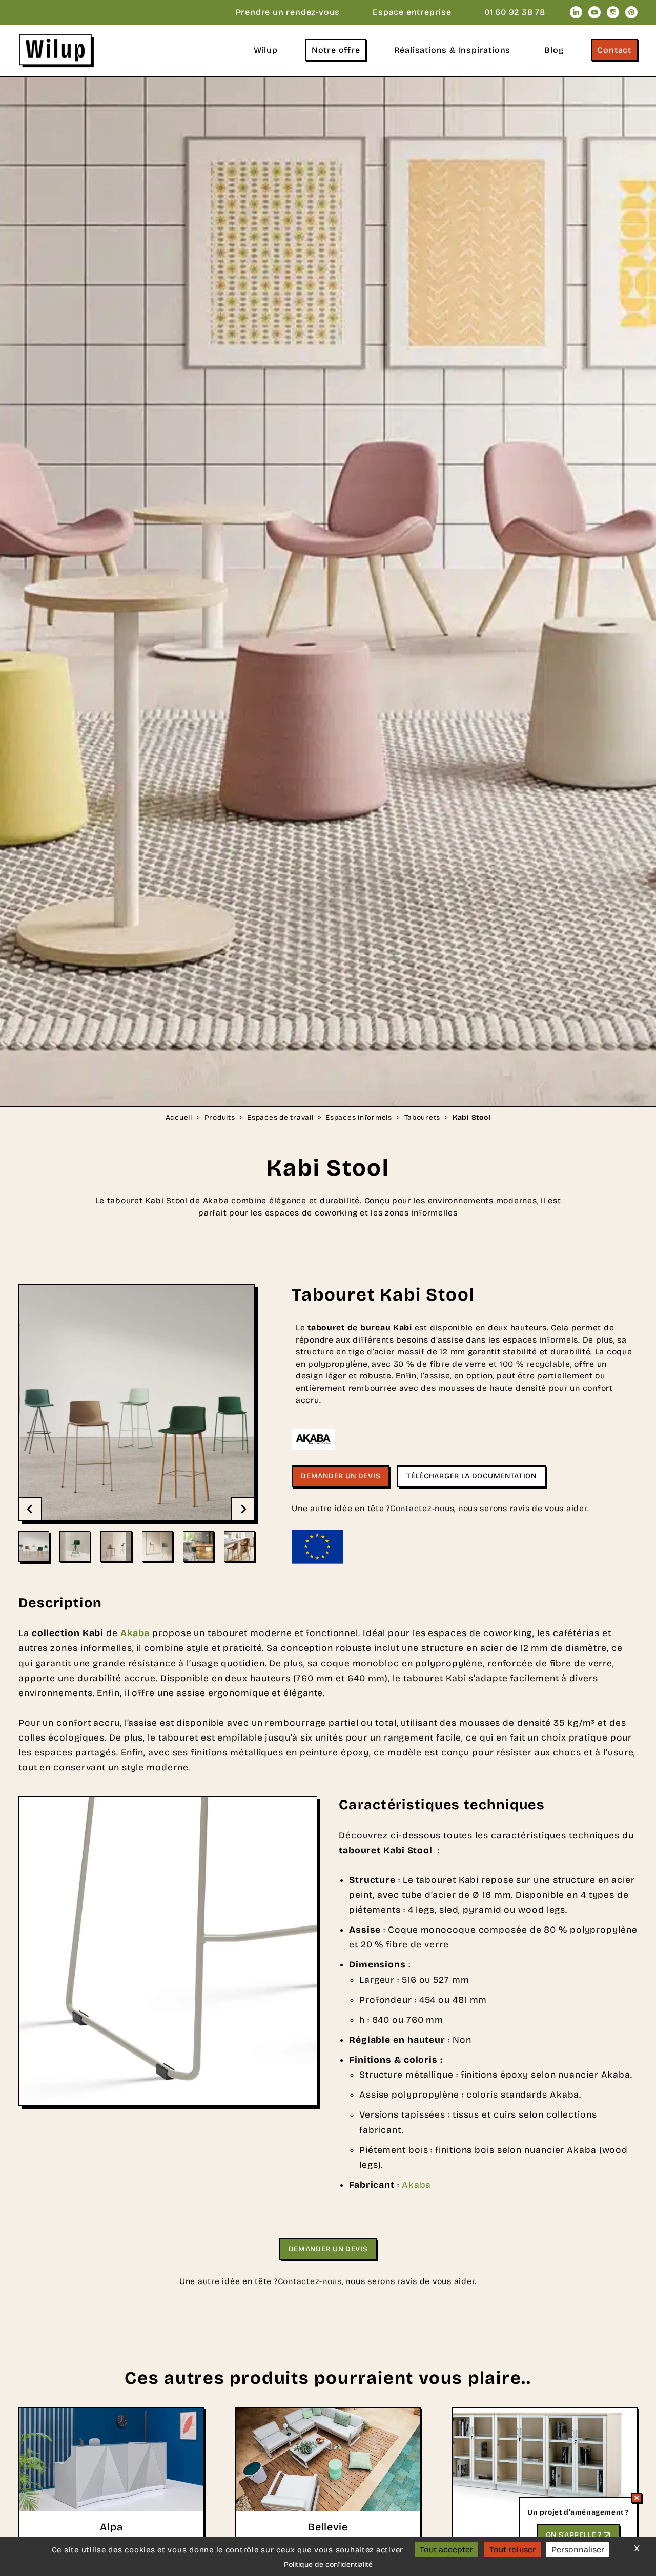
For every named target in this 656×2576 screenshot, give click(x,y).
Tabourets (423, 1118)
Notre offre (336, 50)
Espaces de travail (280, 1118)
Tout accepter (446, 2550)
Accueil (179, 1118)
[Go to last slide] (31, 1509)
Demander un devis (341, 1476)
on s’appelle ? (574, 2535)
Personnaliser (578, 2550)
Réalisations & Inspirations (453, 50)
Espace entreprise (412, 12)
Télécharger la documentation (471, 1476)
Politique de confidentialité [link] (328, 2564)
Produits (220, 1118)
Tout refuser (512, 2550)
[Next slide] (242, 1509)
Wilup (266, 50)
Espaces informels (359, 1118)
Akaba (417, 2185)
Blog (554, 50)
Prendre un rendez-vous (288, 12)
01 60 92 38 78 (515, 12)
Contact (614, 50)
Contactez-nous (422, 1508)
